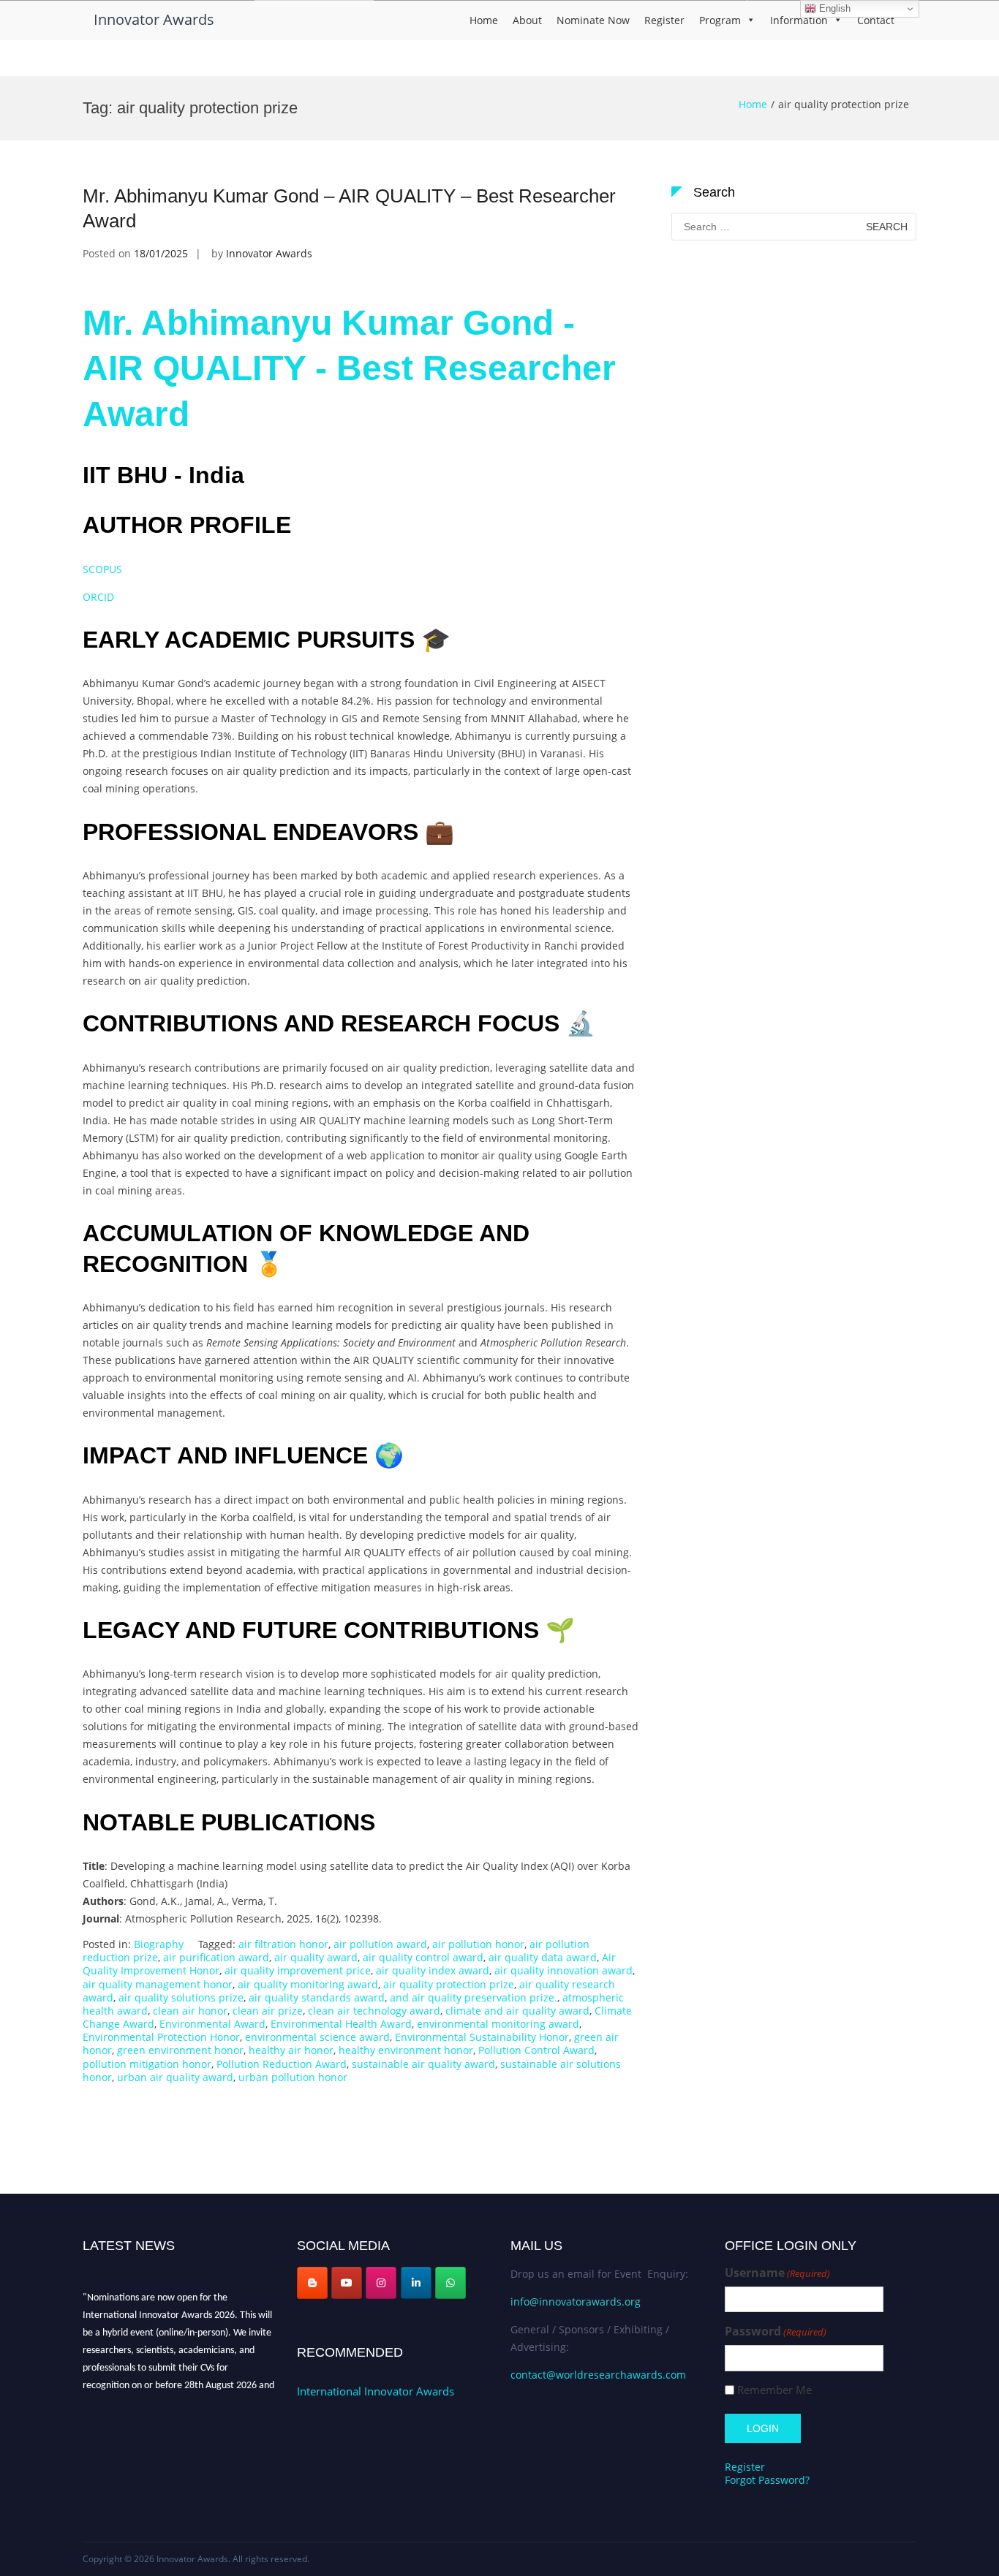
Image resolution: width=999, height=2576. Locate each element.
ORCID (100, 597)
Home (484, 20)
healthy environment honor (406, 2050)
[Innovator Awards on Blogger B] (312, 2283)
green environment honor (180, 2050)
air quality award (316, 1957)
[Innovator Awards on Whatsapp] (451, 2283)
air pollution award (380, 1944)
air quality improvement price (298, 1970)
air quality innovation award (563, 1970)
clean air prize (268, 2011)
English (833, 8)
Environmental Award (212, 2024)
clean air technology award (374, 2011)
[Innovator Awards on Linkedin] (416, 2283)
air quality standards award (317, 1997)
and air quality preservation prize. (474, 1997)
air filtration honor (283, 1944)
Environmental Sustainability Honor (482, 2037)
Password (776, 2331)
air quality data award (543, 1957)
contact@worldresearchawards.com (598, 2375)
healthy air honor (291, 2050)
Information (799, 20)
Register (664, 20)
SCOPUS (104, 569)
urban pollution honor (293, 2077)
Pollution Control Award (536, 2050)
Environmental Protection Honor (161, 2037)
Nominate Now (593, 20)
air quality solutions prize (181, 1997)
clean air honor (190, 2011)
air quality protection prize (449, 1984)
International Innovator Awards (376, 2391)
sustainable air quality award (423, 2064)
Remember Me (774, 2390)
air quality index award (433, 1970)
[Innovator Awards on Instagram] (381, 2283)
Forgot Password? (767, 2480)
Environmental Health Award (341, 2024)
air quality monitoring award (308, 1984)
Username (777, 2273)
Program (720, 20)
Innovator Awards (154, 19)
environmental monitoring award (498, 2024)
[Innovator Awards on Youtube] (347, 2283)
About (527, 20)
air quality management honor (158, 1984)
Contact (876, 20)
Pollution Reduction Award (282, 2064)
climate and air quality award (517, 2011)
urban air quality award (175, 2077)
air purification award (216, 1957)
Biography (159, 1944)
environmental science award (317, 2037)
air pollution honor (478, 1944)
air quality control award (423, 1957)
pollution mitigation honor (147, 2064)
